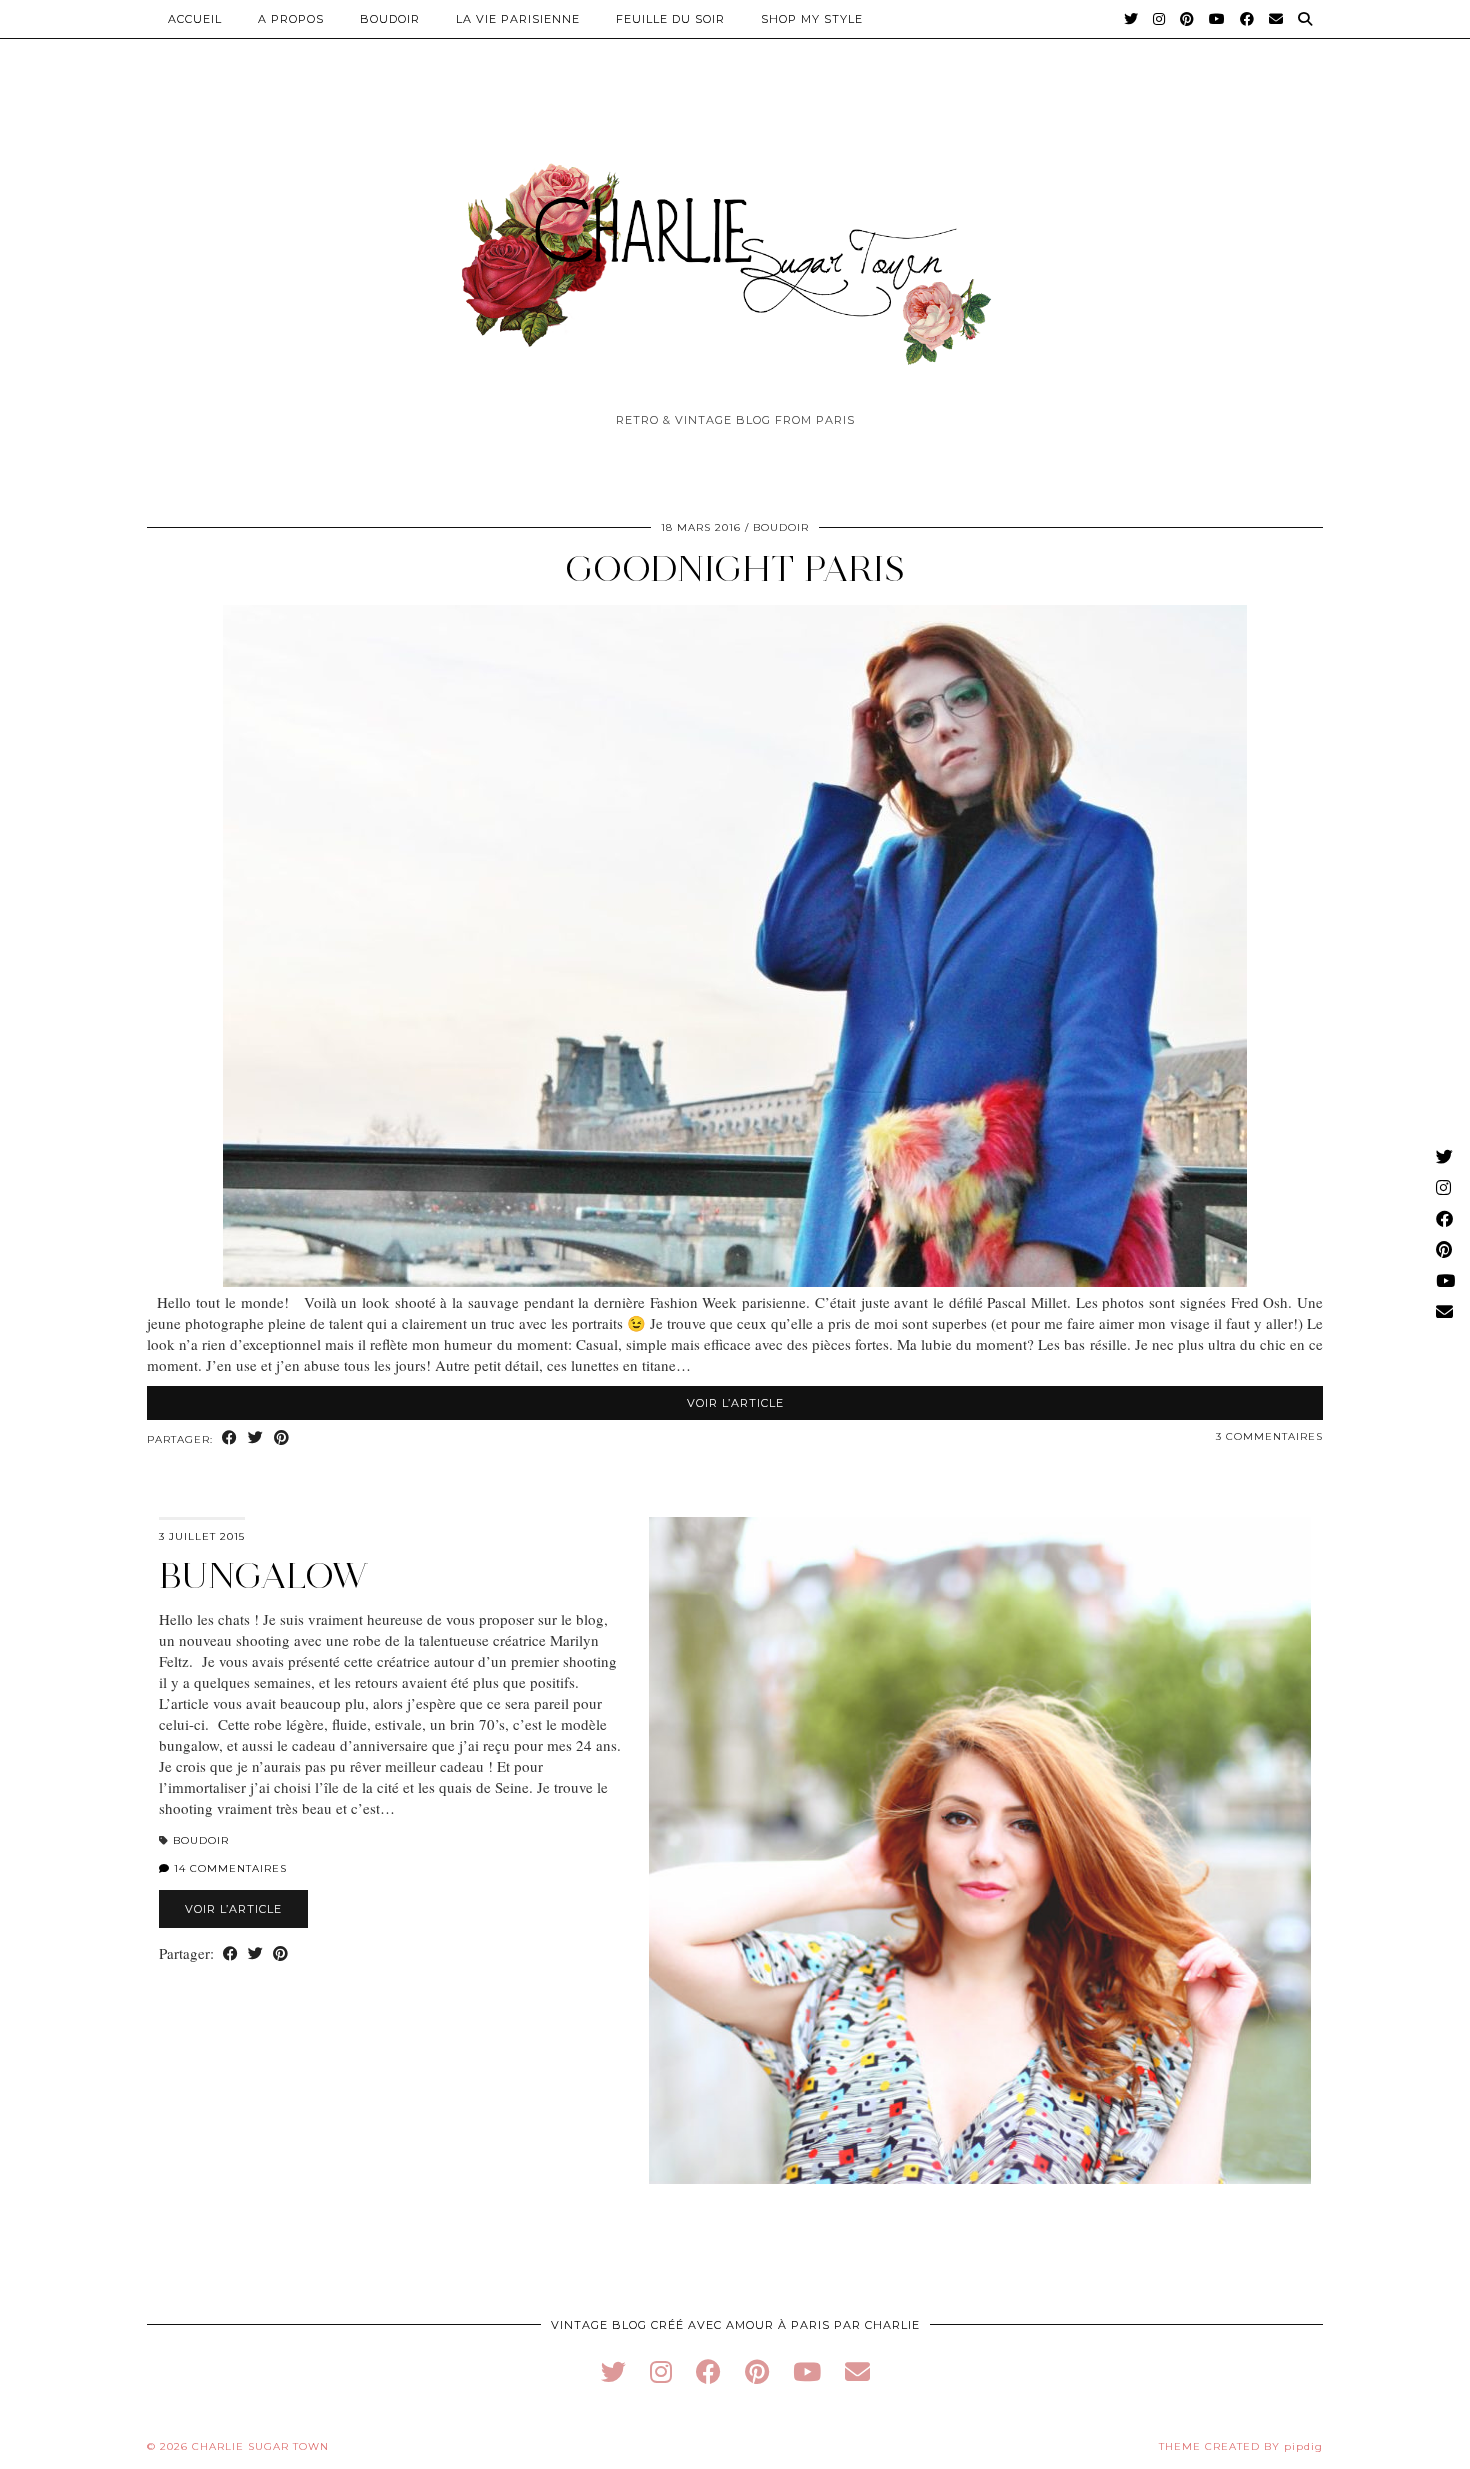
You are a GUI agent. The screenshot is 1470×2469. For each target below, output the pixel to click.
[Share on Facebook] (230, 1438)
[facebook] (708, 2371)
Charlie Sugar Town (260, 2446)
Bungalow (263, 1575)
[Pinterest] (1187, 19)
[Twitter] (1131, 19)
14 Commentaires (228, 1868)
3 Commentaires (1269, 1436)
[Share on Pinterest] (282, 1438)
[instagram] (661, 2371)
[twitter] (613, 2371)
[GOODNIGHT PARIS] (735, 1281)
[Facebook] (1247, 19)
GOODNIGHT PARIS (735, 568)
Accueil (195, 19)
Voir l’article (735, 1403)
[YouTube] (1217, 19)
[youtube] (807, 2371)
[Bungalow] (980, 1850)
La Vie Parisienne (518, 19)
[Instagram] (1159, 19)
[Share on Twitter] (256, 1438)
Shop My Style (812, 19)
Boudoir (390, 19)
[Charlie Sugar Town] (735, 253)
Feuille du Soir (670, 19)
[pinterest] (757, 2371)
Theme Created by (1241, 2446)
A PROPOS (291, 19)
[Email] (1276, 19)
